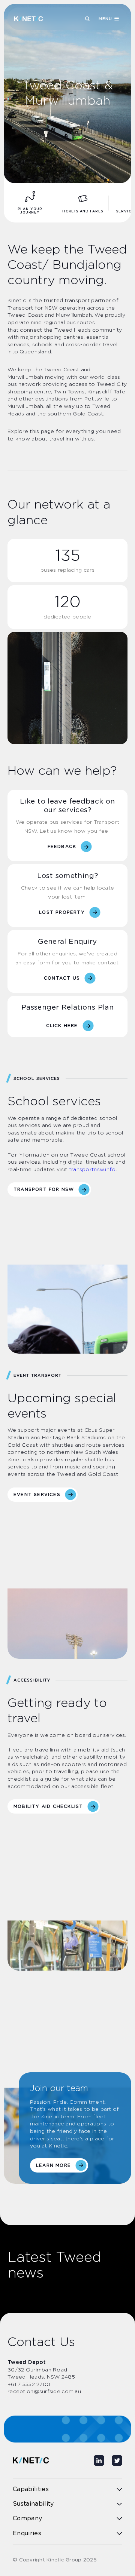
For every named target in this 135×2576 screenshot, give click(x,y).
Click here (62, 1026)
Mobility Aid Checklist (48, 1806)
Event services (37, 1495)
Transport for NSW (44, 1189)
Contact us (62, 978)
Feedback (62, 847)
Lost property (62, 912)
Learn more (53, 2165)
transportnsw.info (92, 1170)
